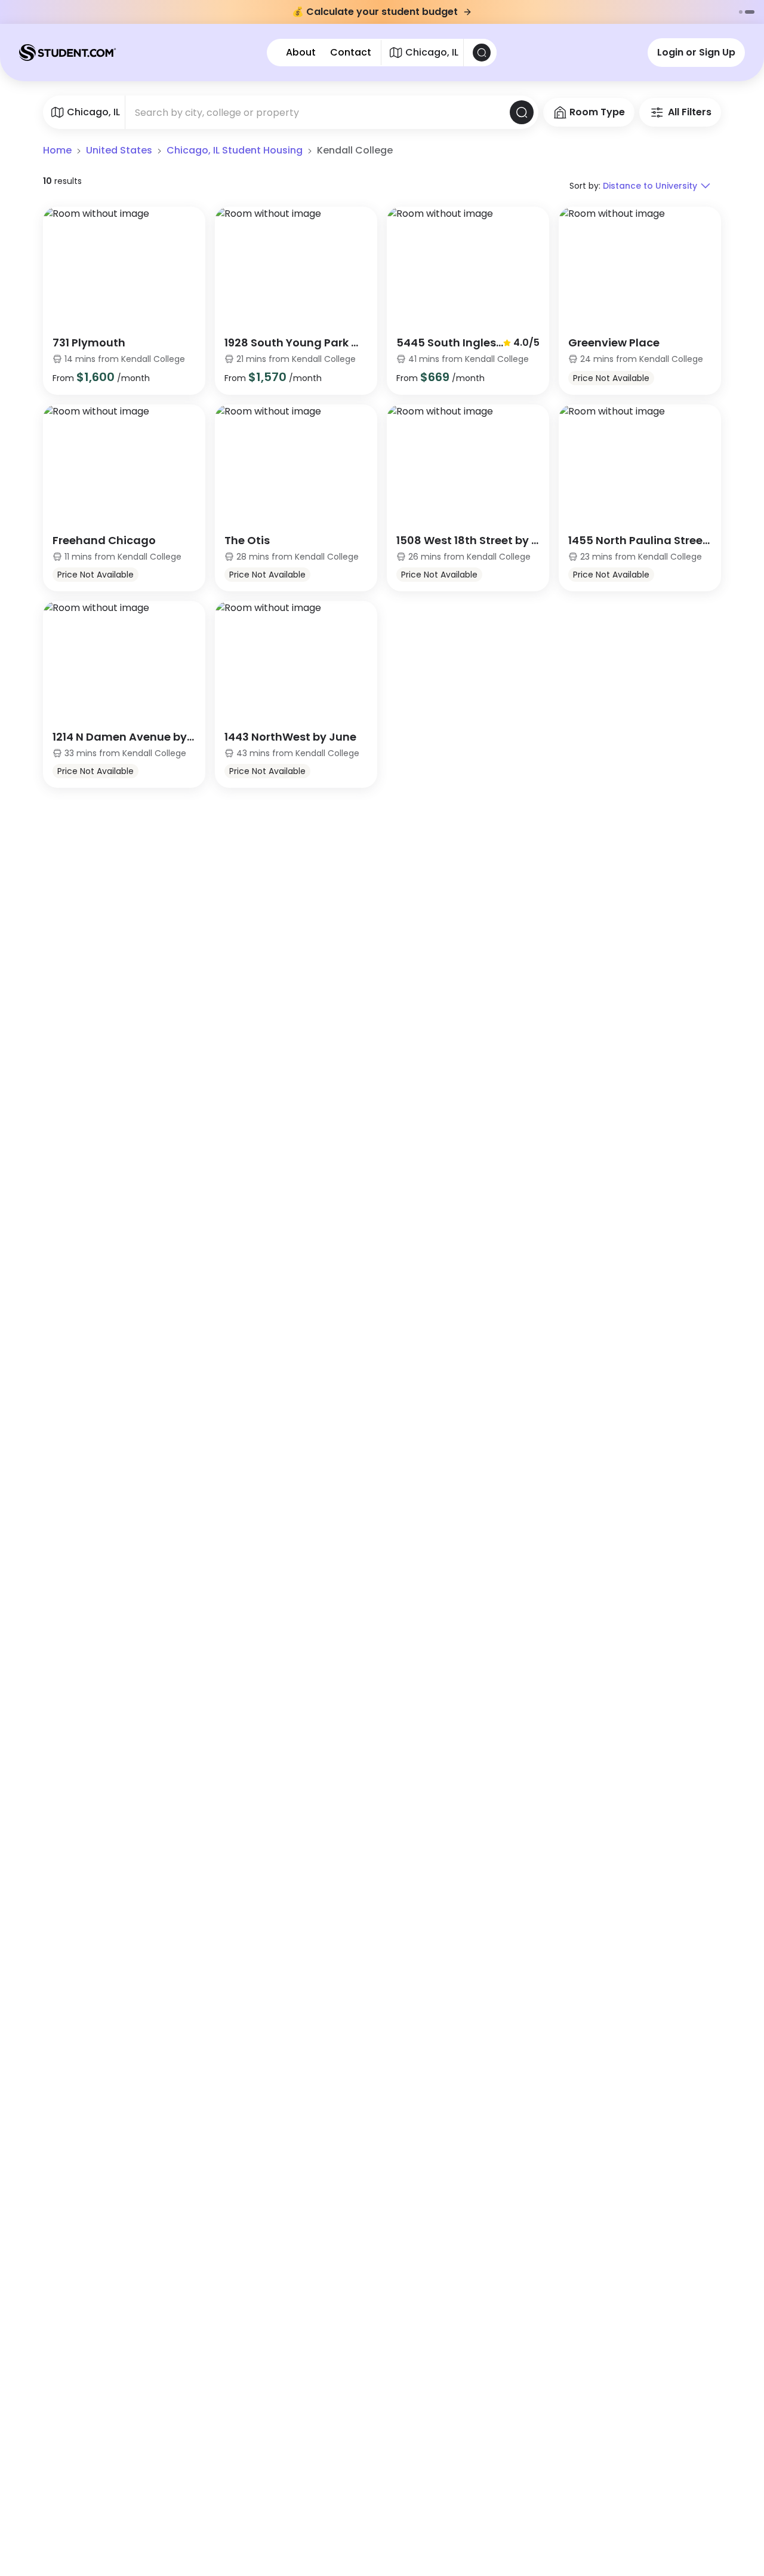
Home (57, 150)
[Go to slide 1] (741, 12)
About (301, 53)
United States (119, 150)
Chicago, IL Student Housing (235, 150)
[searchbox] (318, 112)
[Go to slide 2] (750, 12)
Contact (351, 53)
